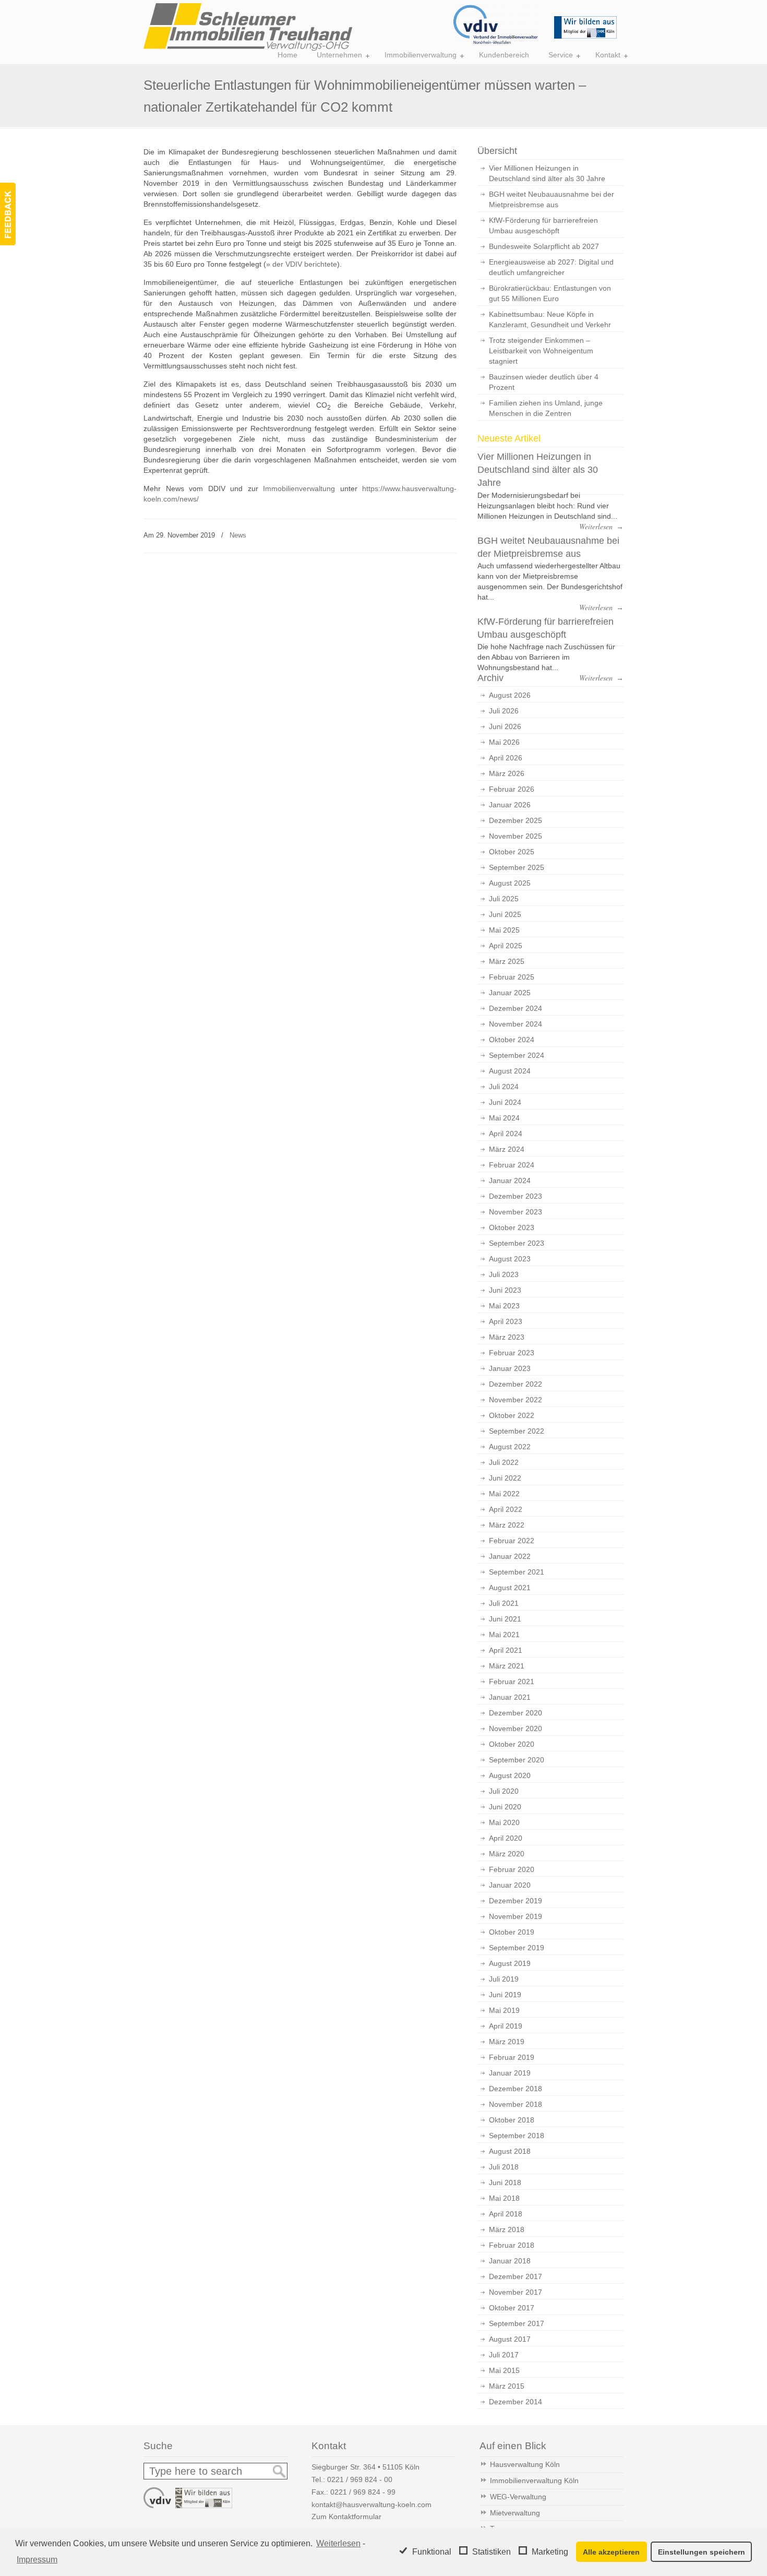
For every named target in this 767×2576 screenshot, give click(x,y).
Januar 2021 (510, 1697)
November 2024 (516, 1024)
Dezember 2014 (516, 2402)
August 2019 (510, 1963)
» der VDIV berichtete (302, 264)
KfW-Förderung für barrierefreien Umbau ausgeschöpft (543, 225)
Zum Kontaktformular (346, 2517)
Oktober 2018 (512, 2120)
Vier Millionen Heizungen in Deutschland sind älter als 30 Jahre (547, 173)
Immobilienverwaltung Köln (534, 2480)
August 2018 (510, 2151)
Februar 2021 (512, 1681)
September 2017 (517, 2323)
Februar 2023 (512, 1353)
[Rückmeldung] (8, 214)
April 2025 (506, 946)
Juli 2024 (504, 1087)
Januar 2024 (510, 1180)
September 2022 (517, 1431)
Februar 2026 (512, 789)
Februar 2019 (512, 2057)
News (238, 535)
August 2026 (510, 695)
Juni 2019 (505, 1995)
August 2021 (510, 1588)
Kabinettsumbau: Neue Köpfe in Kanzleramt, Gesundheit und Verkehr (550, 319)
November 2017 (516, 2292)
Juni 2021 (505, 1619)
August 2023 (510, 1259)
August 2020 (510, 1775)
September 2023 (517, 1243)
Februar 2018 (512, 2245)
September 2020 (517, 1760)
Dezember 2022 (516, 1384)
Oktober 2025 (512, 852)
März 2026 (507, 773)
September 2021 (517, 1572)
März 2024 (507, 1149)
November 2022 (516, 1400)
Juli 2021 (504, 1603)
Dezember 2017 (516, 2276)
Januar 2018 (510, 2261)
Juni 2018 (505, 2183)
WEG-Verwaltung (518, 2497)
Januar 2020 (510, 1885)
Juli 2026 (504, 711)
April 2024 (506, 1134)
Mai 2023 (504, 1306)
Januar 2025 (510, 993)
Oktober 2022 (512, 1415)
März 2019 (507, 2042)
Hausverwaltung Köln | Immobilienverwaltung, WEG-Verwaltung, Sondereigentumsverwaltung (248, 27)
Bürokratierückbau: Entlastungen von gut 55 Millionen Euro (550, 293)
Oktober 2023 (512, 1227)
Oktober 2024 (512, 1040)
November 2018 (516, 2104)
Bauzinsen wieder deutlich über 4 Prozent (544, 382)
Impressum (37, 2560)
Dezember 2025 (516, 820)
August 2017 (510, 2339)
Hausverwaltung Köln (525, 2464)
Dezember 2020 (516, 1713)
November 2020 (516, 1728)
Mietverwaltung (515, 2513)
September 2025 (517, 867)
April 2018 (506, 2214)
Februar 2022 (512, 1541)
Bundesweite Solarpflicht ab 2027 (544, 246)
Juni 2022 (505, 1478)
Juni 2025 (505, 914)
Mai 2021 (504, 1635)
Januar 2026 (510, 805)
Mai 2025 (504, 930)
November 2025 (516, 836)
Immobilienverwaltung (299, 488)
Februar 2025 (512, 977)
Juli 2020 (504, 1791)
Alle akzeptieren (611, 2552)
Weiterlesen (338, 2543)
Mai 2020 (504, 1822)
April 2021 (506, 1650)
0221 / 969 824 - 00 (360, 2479)
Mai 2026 (504, 742)
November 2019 (516, 1916)
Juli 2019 (504, 1979)
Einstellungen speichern (702, 2552)
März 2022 (507, 1525)
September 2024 (517, 1055)
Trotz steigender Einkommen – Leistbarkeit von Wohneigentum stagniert (541, 351)
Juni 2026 (505, 726)
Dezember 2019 (516, 1901)
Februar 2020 (512, 1869)
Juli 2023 (504, 1274)
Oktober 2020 (512, 1744)
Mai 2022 (504, 1494)
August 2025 (510, 883)
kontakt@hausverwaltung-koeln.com (371, 2505)
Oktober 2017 (512, 2308)
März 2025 (507, 961)
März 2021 (507, 1666)
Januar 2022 (510, 1556)
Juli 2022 (504, 1462)
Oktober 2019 (512, 1932)
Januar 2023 (510, 1368)
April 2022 (506, 1509)
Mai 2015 (504, 2370)
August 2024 (510, 1071)
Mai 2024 (504, 1118)
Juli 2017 (504, 2355)
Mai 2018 (504, 2198)
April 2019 (506, 2026)
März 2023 (507, 1337)
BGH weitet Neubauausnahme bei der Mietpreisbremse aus (552, 199)
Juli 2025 (504, 899)
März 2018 (507, 2229)
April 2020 (506, 1838)
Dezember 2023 (516, 1196)
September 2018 (517, 2136)
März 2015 (507, 2386)
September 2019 (517, 1948)
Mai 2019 (504, 2010)
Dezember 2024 (516, 1008)
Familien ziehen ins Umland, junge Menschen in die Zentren (546, 408)
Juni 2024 (505, 1102)
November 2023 (516, 1212)
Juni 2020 (505, 1807)
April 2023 (506, 1321)
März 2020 (507, 1854)
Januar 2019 (510, 2073)
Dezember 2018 (516, 2089)
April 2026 (506, 758)
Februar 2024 (512, 1165)
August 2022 (510, 1447)
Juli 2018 (504, 2167)
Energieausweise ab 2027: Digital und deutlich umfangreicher (551, 267)
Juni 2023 (505, 1290)
